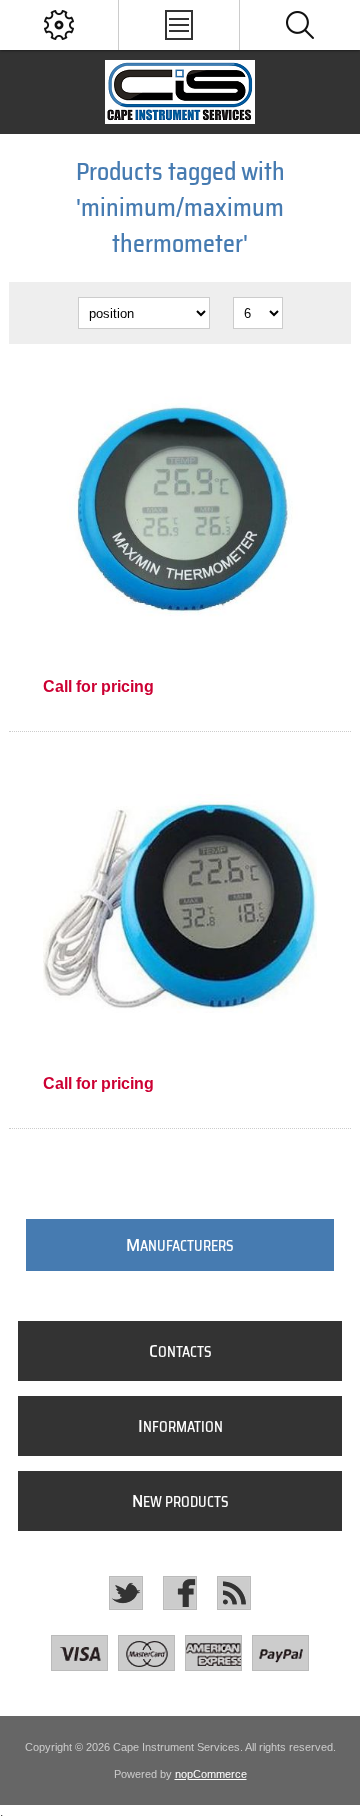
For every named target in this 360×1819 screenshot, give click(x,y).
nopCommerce (211, 1774)
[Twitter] (126, 1593)
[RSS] (234, 1593)
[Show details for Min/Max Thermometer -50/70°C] (180, 909)
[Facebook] (180, 1593)
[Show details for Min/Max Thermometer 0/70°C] (180, 511)
